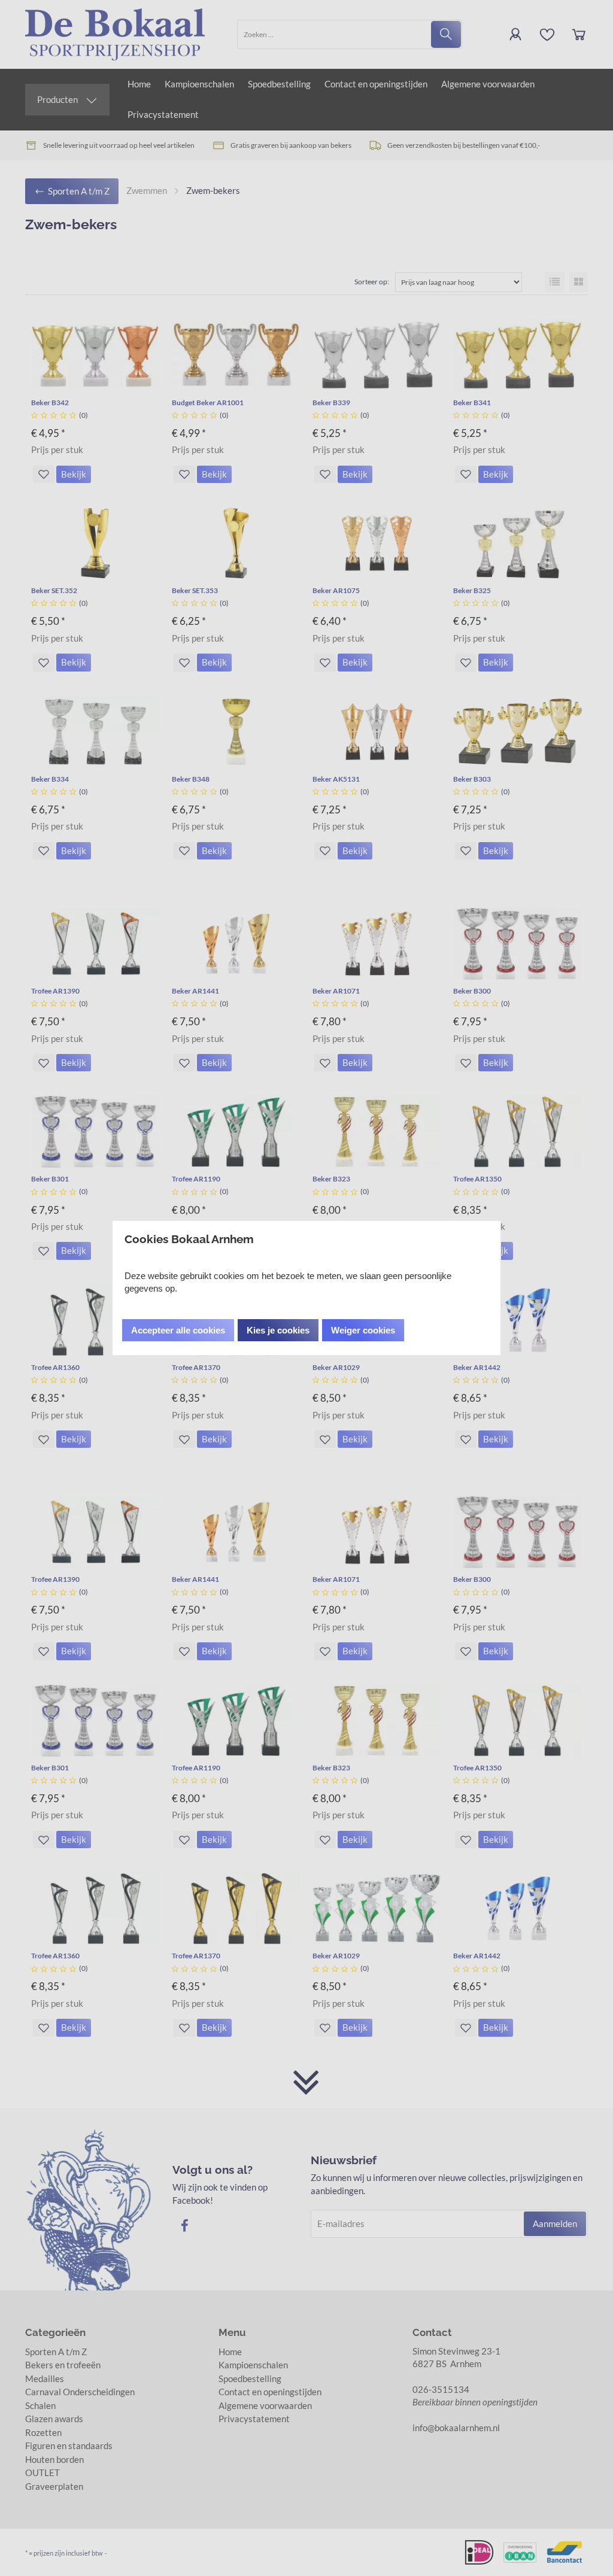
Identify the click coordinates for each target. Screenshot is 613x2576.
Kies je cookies (278, 1330)
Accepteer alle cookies (178, 1330)
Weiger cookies (363, 1330)
